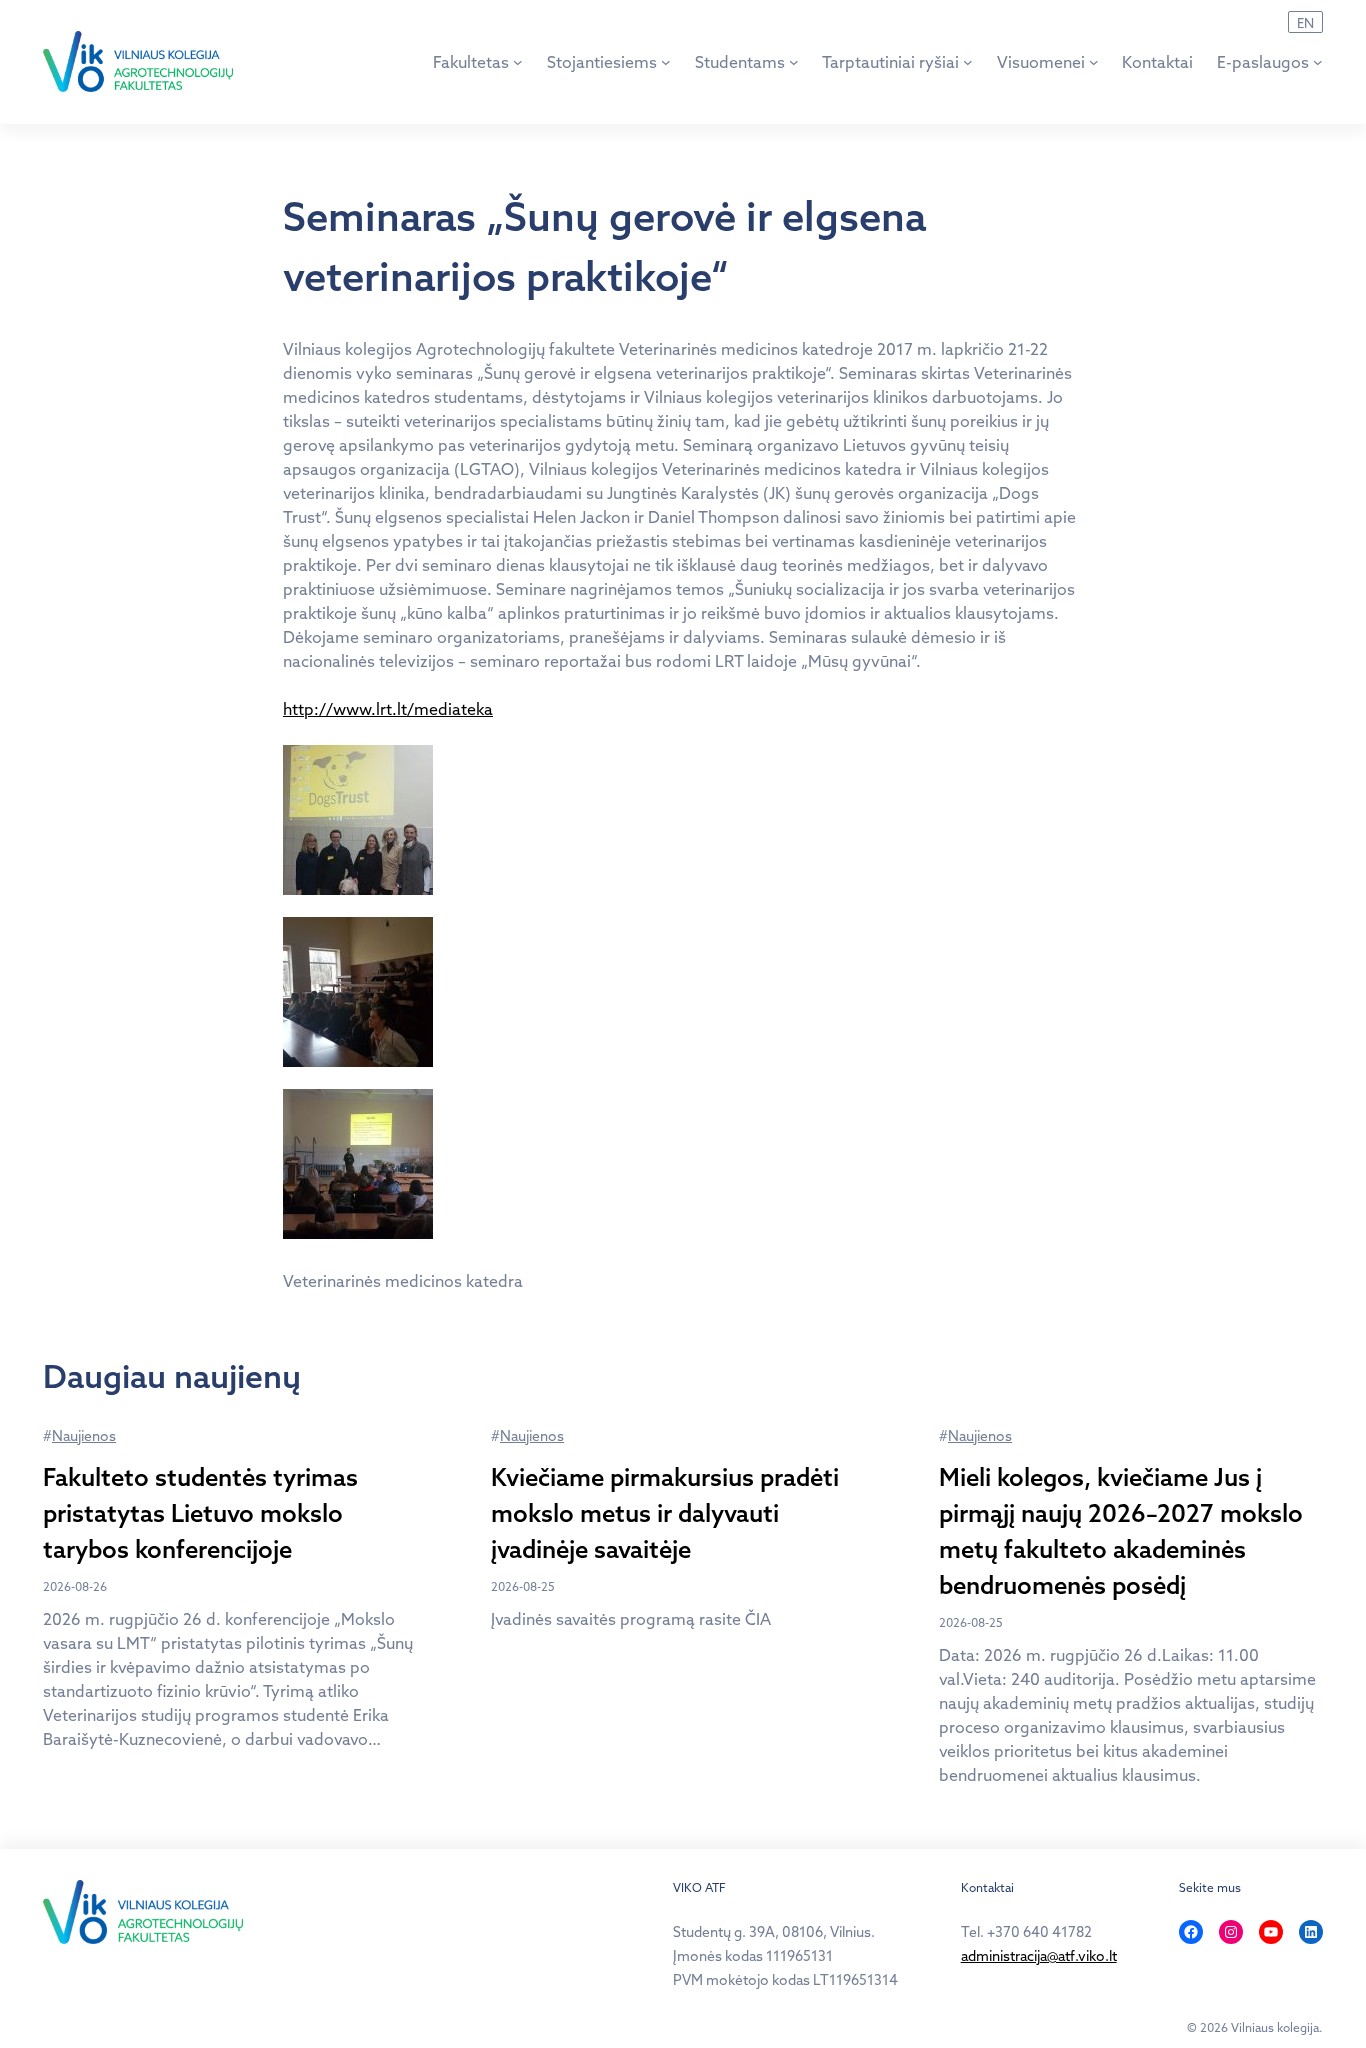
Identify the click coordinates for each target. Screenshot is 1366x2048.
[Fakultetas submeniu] (518, 62)
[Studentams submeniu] (794, 62)
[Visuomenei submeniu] (1094, 62)
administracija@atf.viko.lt (1039, 1956)
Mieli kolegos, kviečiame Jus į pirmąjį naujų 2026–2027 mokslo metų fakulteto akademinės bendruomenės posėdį (1121, 1531)
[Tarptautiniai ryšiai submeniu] (968, 62)
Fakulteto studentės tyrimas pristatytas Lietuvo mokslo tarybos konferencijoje (200, 1513)
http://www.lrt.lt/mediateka (388, 709)
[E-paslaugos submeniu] (1318, 62)
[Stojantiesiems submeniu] (666, 62)
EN (1305, 23)
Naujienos (84, 1436)
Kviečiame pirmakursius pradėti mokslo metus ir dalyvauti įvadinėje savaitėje (665, 1513)
